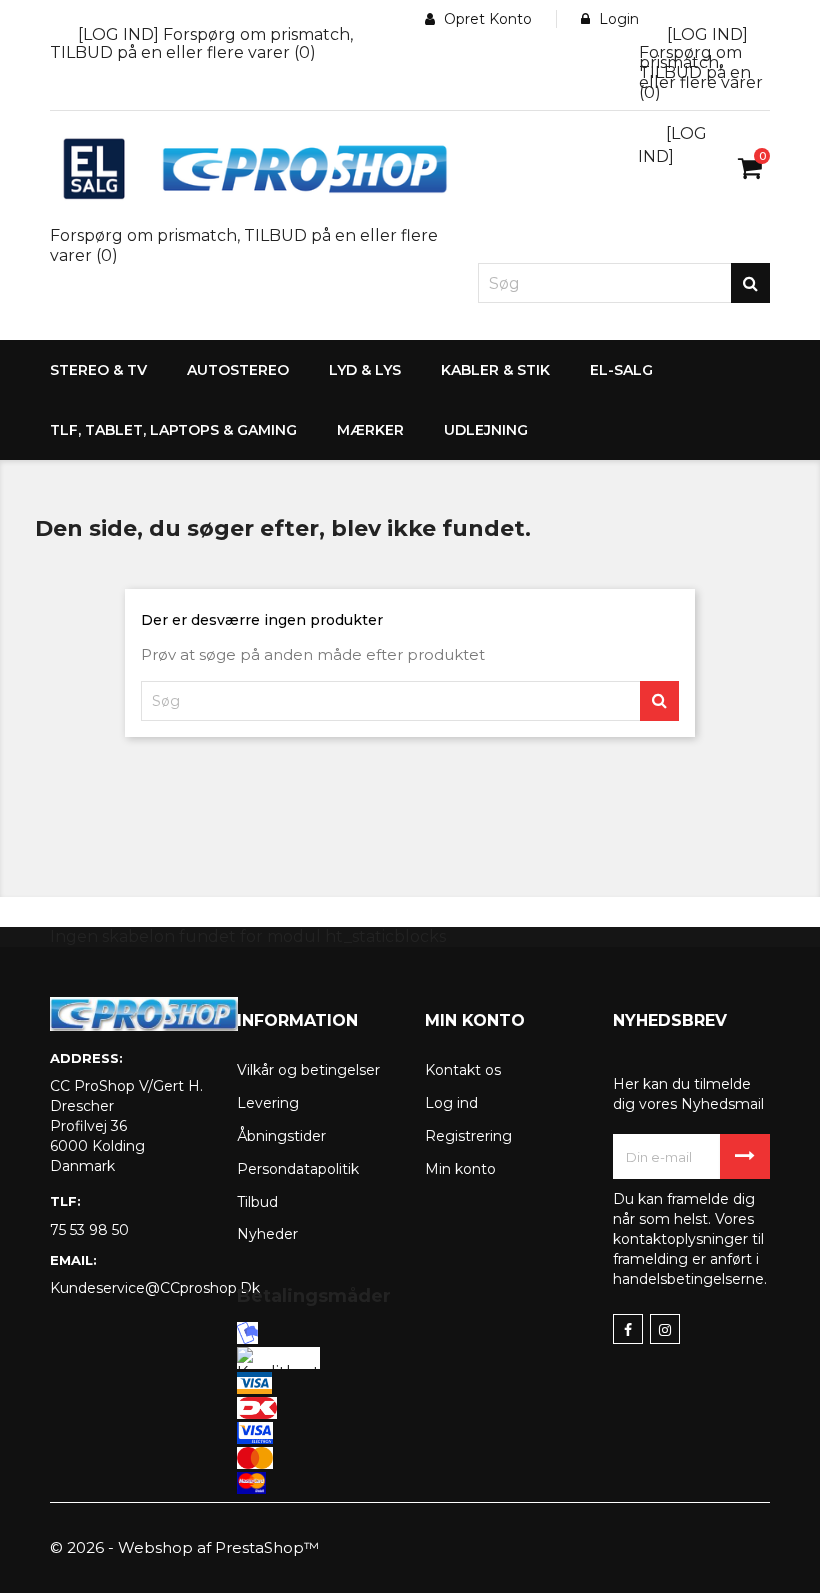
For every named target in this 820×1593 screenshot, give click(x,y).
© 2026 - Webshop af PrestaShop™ (184, 1547)
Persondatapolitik (298, 1169)
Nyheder (267, 1234)
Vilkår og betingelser (308, 1070)
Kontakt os (463, 1070)
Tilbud (257, 1202)
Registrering (468, 1136)
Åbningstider (281, 1136)
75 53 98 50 (89, 1230)
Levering (268, 1103)
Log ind (451, 1103)
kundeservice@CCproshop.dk (128, 1288)
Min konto (460, 1169)
